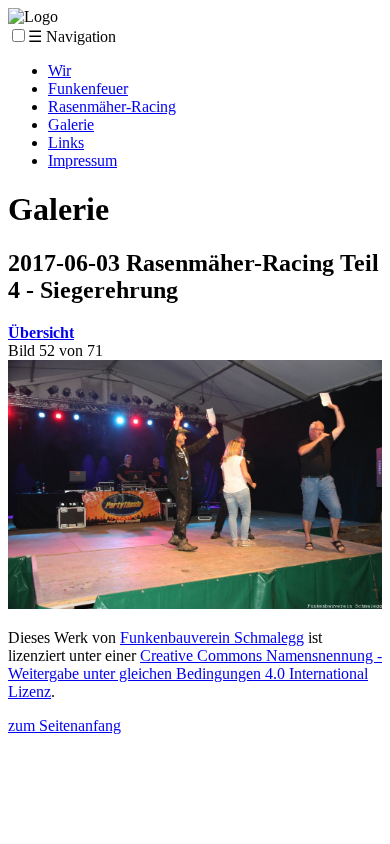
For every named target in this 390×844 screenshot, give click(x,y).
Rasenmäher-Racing (112, 106)
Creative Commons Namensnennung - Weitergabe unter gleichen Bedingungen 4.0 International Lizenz (195, 673)
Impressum (82, 160)
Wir (59, 70)
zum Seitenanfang (64, 725)
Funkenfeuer (88, 88)
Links (66, 142)
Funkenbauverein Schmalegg (212, 637)
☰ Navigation (72, 36)
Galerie (71, 124)
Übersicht (41, 332)
